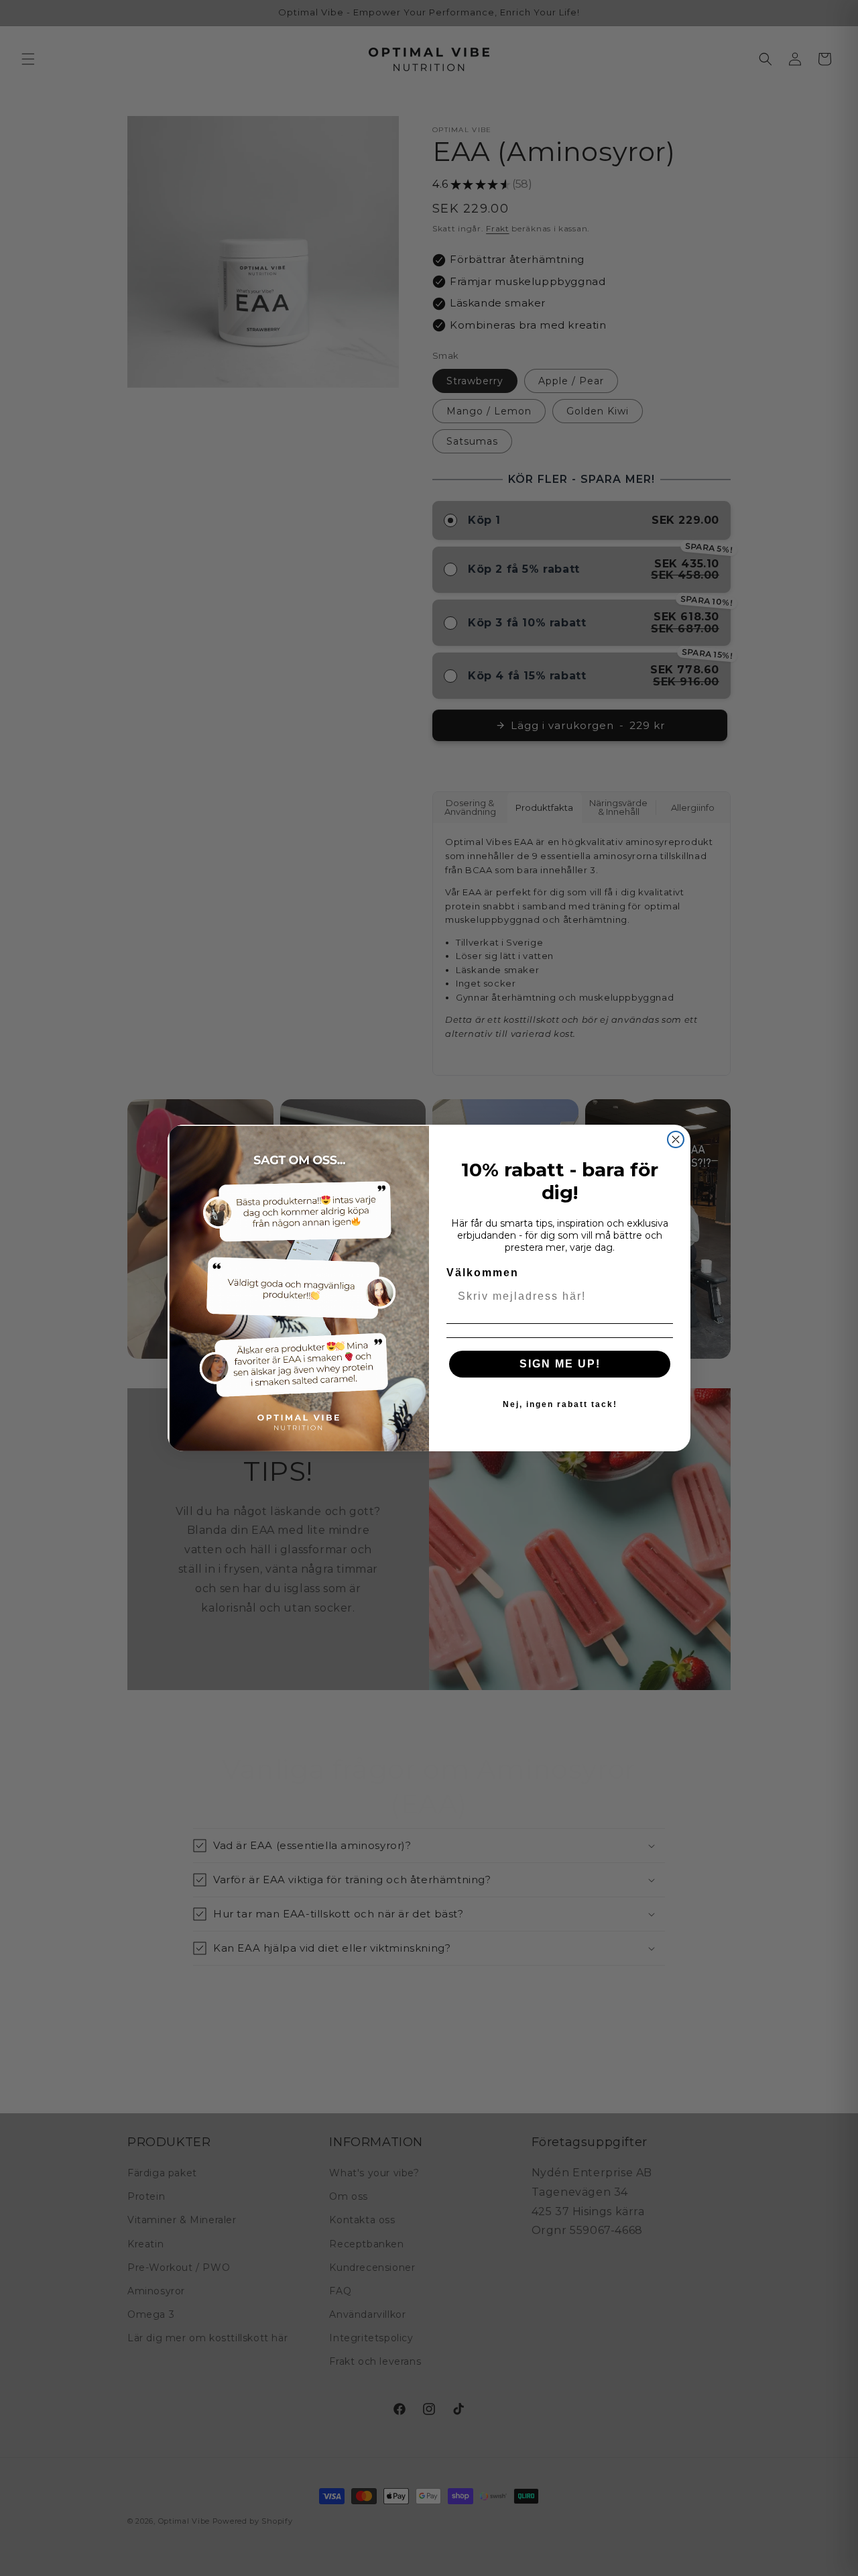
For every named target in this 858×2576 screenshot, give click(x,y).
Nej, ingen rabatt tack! (560, 1404)
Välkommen (483, 1273)
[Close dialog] (676, 1139)
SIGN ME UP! (560, 1364)
